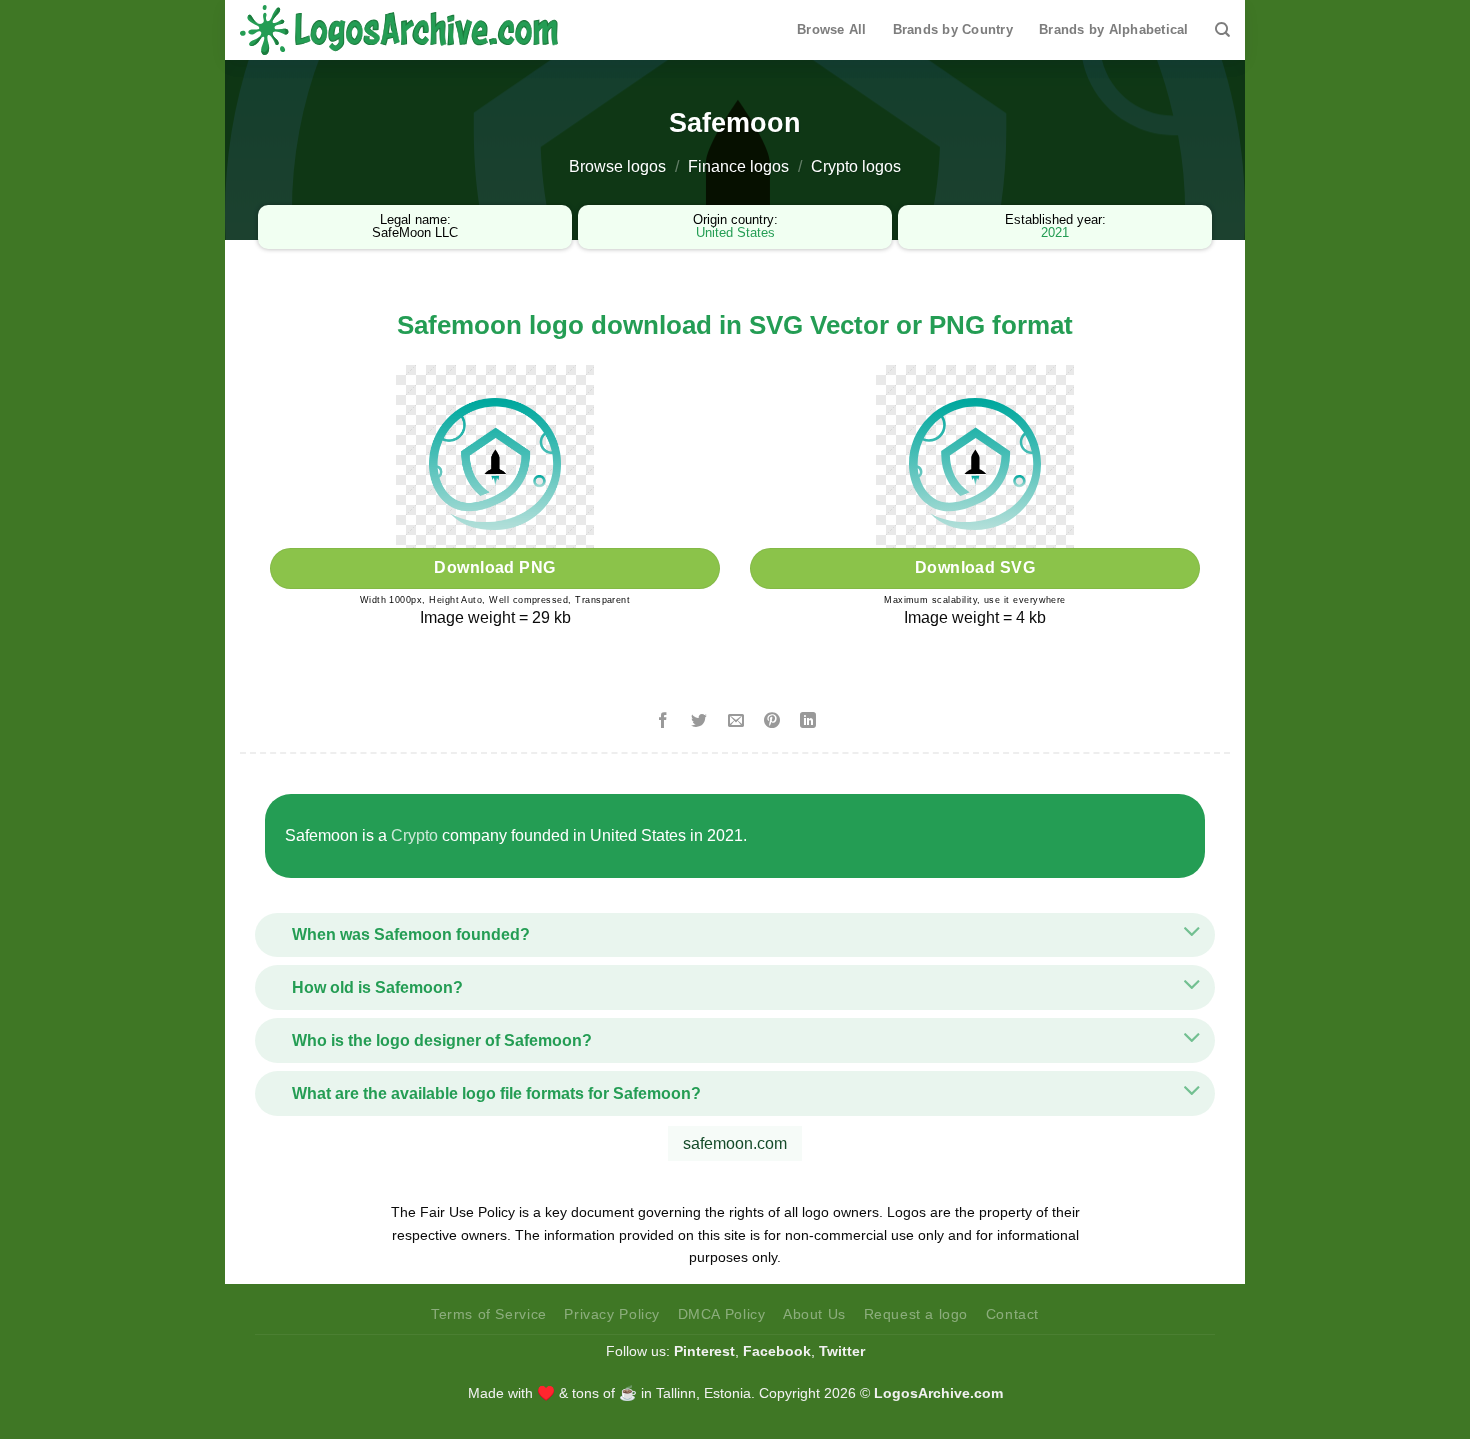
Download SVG (975, 567)
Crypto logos (856, 166)
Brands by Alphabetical (1114, 29)
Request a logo (916, 1314)
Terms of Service (489, 1314)
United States (735, 232)
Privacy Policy (612, 1314)
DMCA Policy (722, 1314)
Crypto (414, 835)
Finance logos (738, 166)
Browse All (832, 29)
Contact (1012, 1314)
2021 (1055, 232)
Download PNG (495, 567)
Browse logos (617, 166)
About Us (814, 1314)
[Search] (1222, 30)
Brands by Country (953, 29)
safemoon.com (735, 1143)
